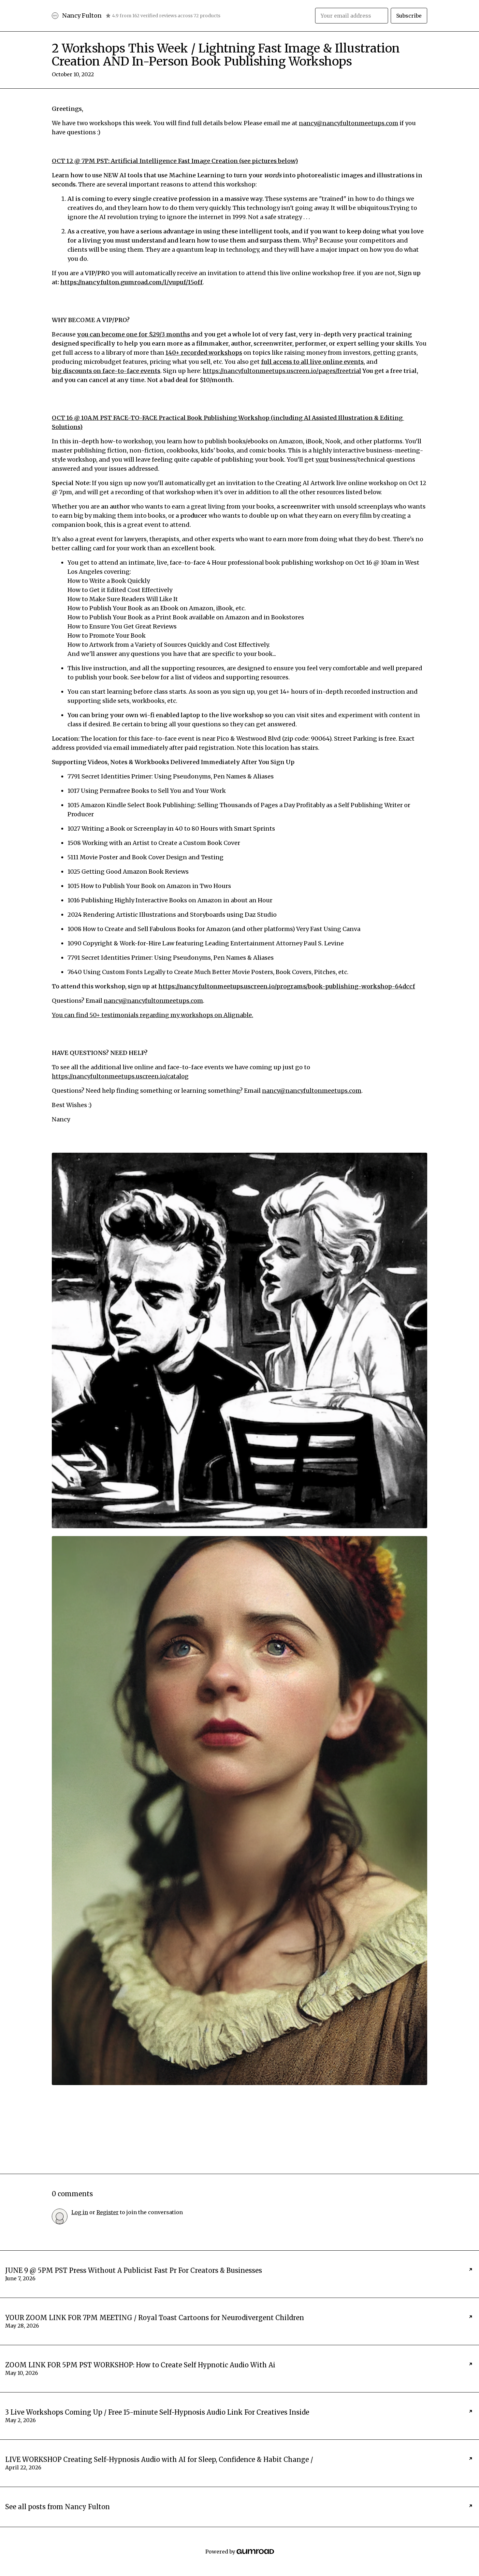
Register (108, 2212)
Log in (80, 2212)
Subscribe (409, 16)
